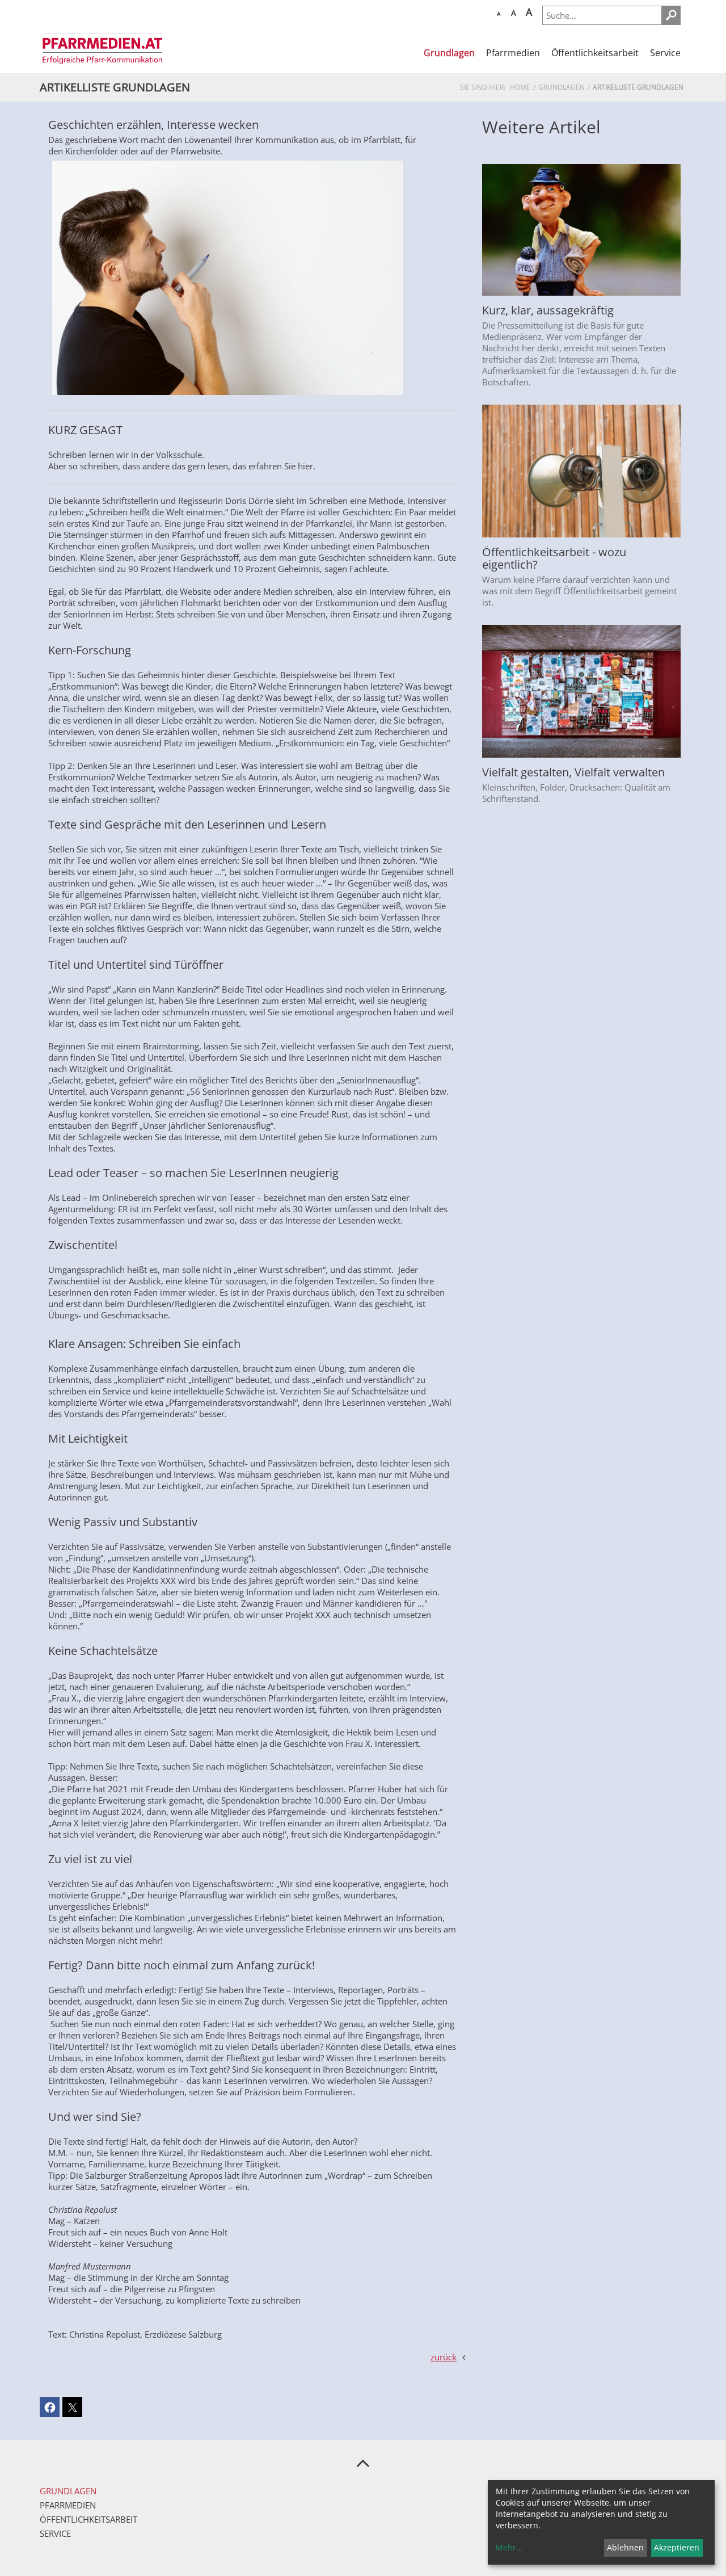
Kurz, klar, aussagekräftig (548, 310)
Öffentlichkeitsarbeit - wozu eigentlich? (554, 558)
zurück (444, 2357)
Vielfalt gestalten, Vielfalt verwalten (573, 772)
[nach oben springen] (363, 2462)
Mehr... (509, 2547)
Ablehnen (625, 2547)
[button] (50, 2407)
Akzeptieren (677, 2547)
